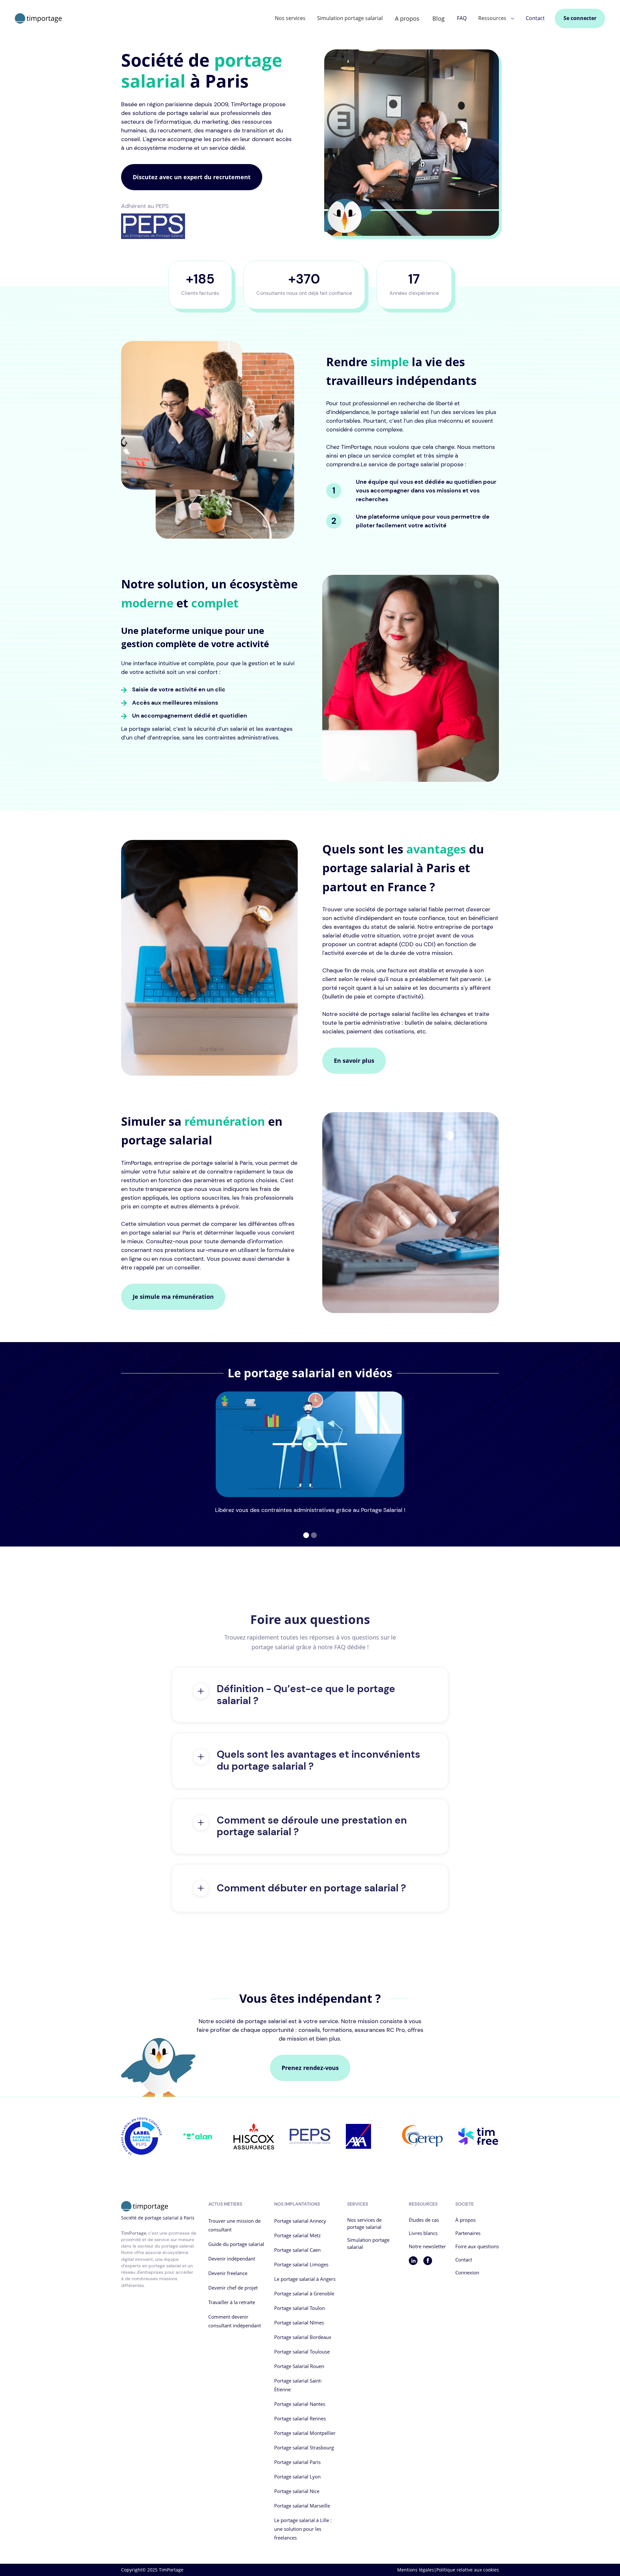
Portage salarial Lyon (297, 2477)
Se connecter (580, 18)
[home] (38, 19)
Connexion (467, 2272)
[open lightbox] (310, 1444)
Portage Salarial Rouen (299, 2366)
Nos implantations (297, 2204)
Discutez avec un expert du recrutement (192, 177)
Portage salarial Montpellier (305, 2433)
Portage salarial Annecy (300, 2221)
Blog (439, 18)
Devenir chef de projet (233, 2288)
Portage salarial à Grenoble (304, 2293)
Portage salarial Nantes (300, 2404)
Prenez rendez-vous (310, 2068)
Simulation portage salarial (350, 18)
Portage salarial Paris (297, 2462)
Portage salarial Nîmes (299, 2323)
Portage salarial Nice (297, 2491)
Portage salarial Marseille (302, 2506)
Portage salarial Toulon (300, 2308)
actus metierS (225, 2204)
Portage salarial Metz (297, 2235)
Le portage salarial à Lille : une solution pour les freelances (303, 2529)
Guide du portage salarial (236, 2244)
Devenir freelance (228, 2273)
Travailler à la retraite (232, 2302)
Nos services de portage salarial (364, 2223)
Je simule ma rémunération (173, 1297)
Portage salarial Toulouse (302, 2352)
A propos (407, 18)
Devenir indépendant (232, 2259)
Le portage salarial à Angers (305, 2279)
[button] (496, 18)
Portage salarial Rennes (300, 2418)
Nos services (290, 18)
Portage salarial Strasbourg (304, 2447)
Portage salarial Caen (297, 2250)
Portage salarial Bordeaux (303, 2337)
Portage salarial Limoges (301, 2264)
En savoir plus (354, 1060)
